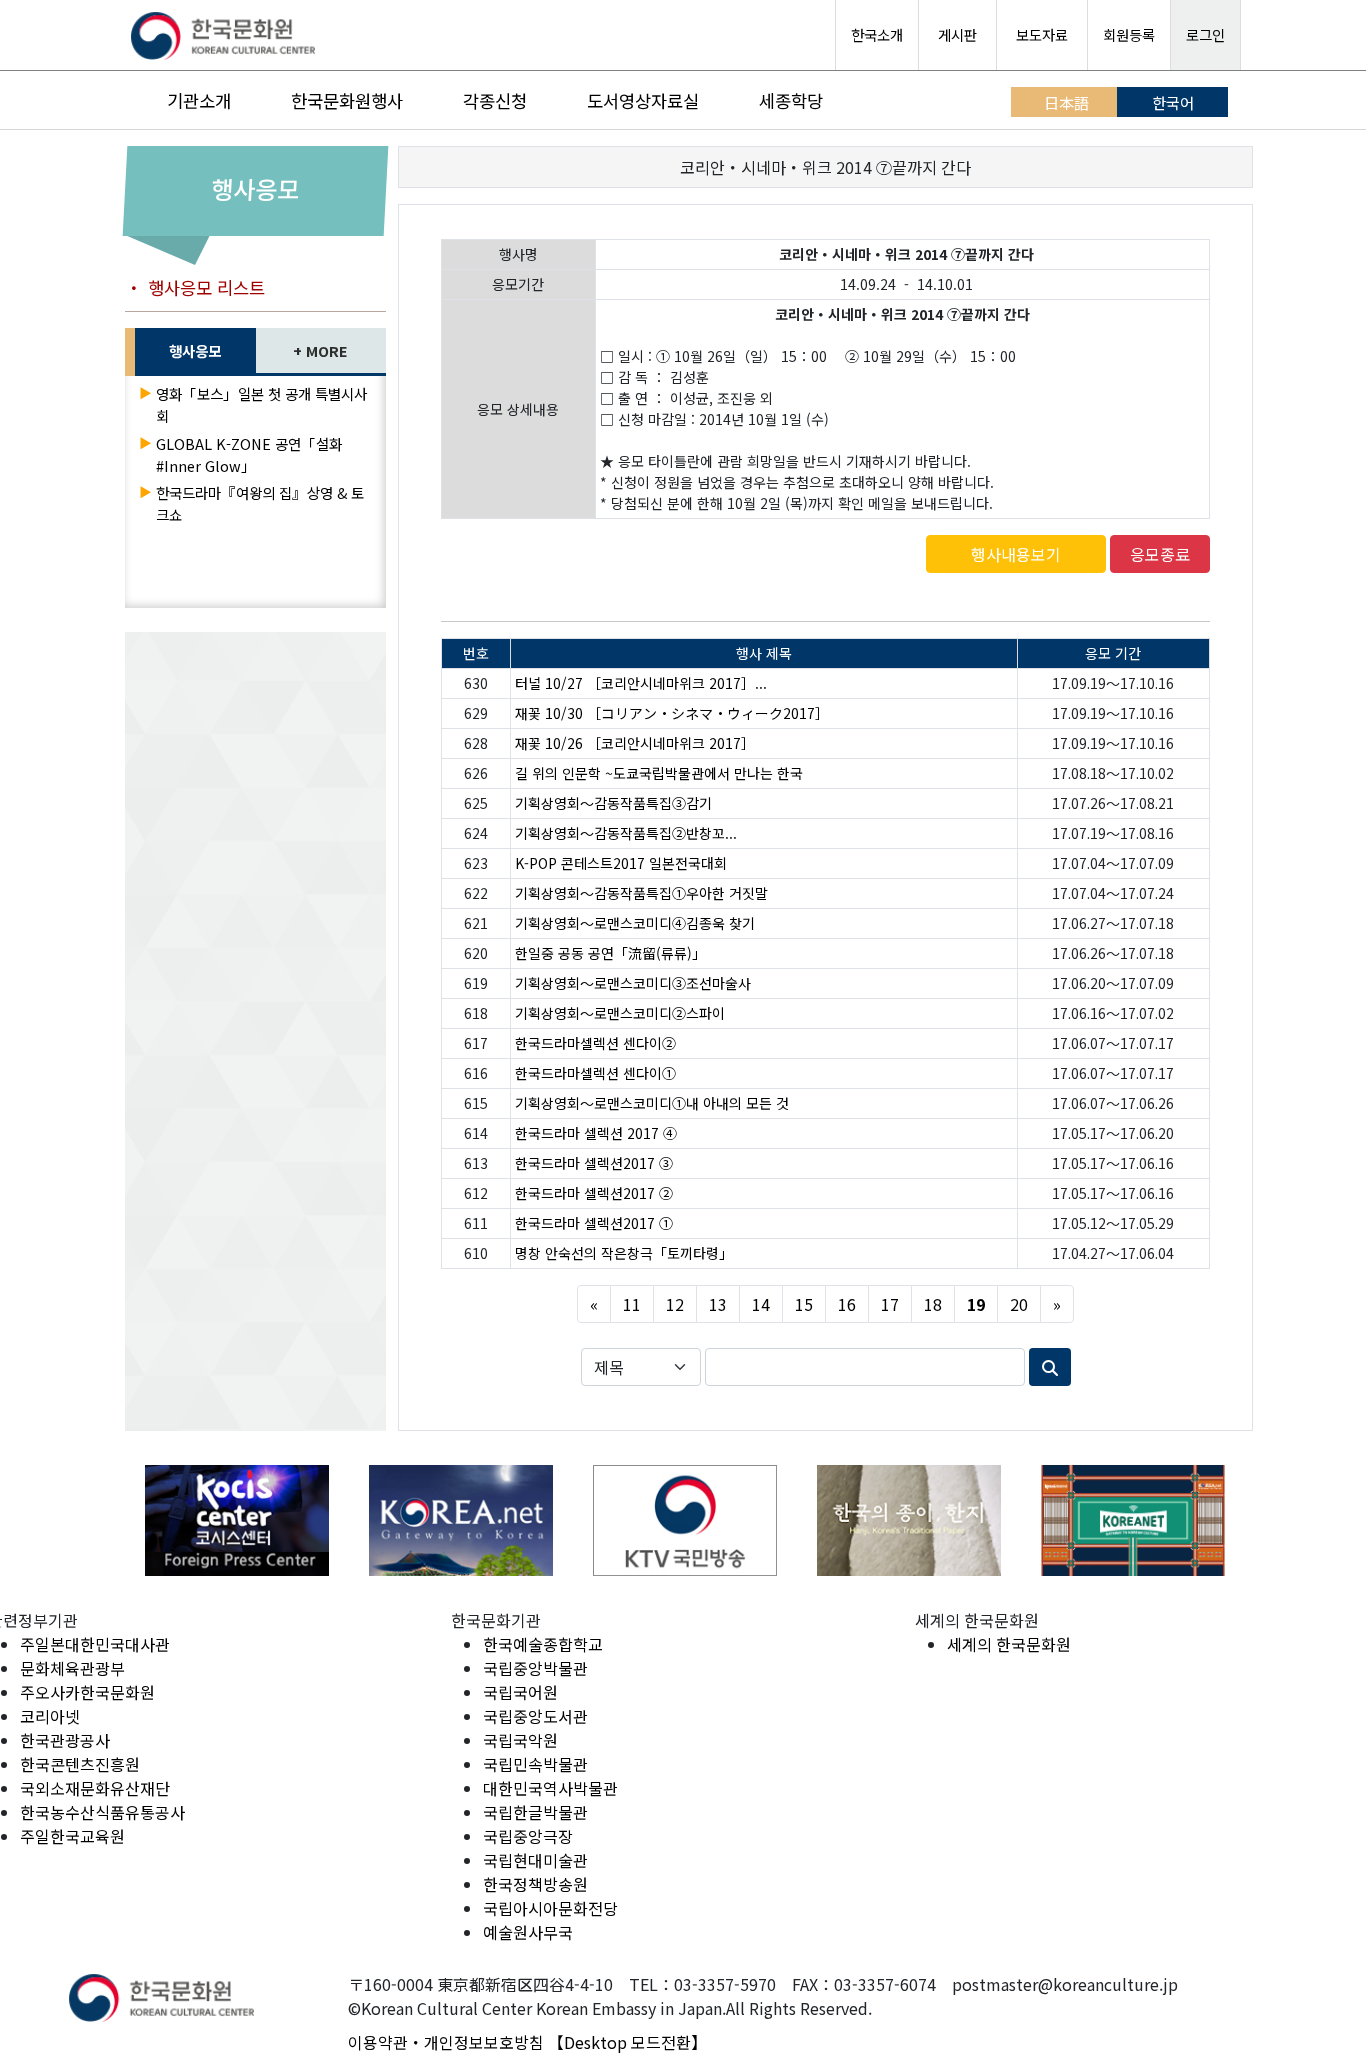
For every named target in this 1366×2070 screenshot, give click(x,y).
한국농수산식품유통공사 (102, 1812)
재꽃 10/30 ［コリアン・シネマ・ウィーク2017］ (672, 713)
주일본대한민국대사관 (95, 1644)
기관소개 (199, 100)
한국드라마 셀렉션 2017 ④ (596, 1133)
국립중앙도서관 (535, 1716)
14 (761, 1304)
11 (632, 1304)
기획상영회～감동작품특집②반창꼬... (626, 833)
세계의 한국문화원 (1009, 1644)
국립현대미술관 (535, 1860)
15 (804, 1304)
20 (1019, 1304)
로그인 (1205, 34)
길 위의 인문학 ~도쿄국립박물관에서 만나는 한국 (659, 773)
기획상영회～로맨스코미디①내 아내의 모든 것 (652, 1103)
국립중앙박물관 (535, 1668)
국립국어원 (520, 1692)
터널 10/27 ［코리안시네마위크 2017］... (641, 683)
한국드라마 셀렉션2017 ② (594, 1193)
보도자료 (1042, 34)
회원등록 (1129, 34)
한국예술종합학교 (543, 1644)
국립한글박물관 (535, 1812)
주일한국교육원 (72, 1836)
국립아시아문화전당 (550, 1908)
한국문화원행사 (347, 100)
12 (675, 1304)
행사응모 (195, 350)
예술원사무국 (528, 1932)
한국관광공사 (65, 1740)
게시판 (957, 34)
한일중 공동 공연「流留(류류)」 (610, 953)
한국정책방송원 (535, 1884)
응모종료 (1160, 554)
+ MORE (320, 350)
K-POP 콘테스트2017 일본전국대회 (621, 863)
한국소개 (877, 34)
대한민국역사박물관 (550, 1788)
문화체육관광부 (72, 1668)
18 (933, 1304)
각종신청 (495, 100)
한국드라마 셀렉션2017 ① (594, 1223)
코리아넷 (50, 1716)
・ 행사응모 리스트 (195, 287)
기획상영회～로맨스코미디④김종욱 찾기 (635, 923)
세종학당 (791, 100)
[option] (237, 1520)
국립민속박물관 (535, 1764)
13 (718, 1304)
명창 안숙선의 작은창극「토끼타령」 (624, 1253)
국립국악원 (520, 1740)
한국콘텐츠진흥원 (80, 1764)
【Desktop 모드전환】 (627, 2042)
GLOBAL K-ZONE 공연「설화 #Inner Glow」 (249, 454)
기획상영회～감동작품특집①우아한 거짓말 (641, 893)
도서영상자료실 (643, 100)
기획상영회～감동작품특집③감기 (613, 803)
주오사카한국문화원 (87, 1692)
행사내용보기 (1016, 554)
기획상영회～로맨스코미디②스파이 (620, 1013)
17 (890, 1304)
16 (847, 1304)
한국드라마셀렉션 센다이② (595, 1043)
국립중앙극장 (528, 1836)
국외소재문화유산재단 (95, 1788)
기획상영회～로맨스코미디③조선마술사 (633, 983)
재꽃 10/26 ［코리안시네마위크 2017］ (635, 743)
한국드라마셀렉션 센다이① (595, 1073)
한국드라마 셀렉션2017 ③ (594, 1163)
